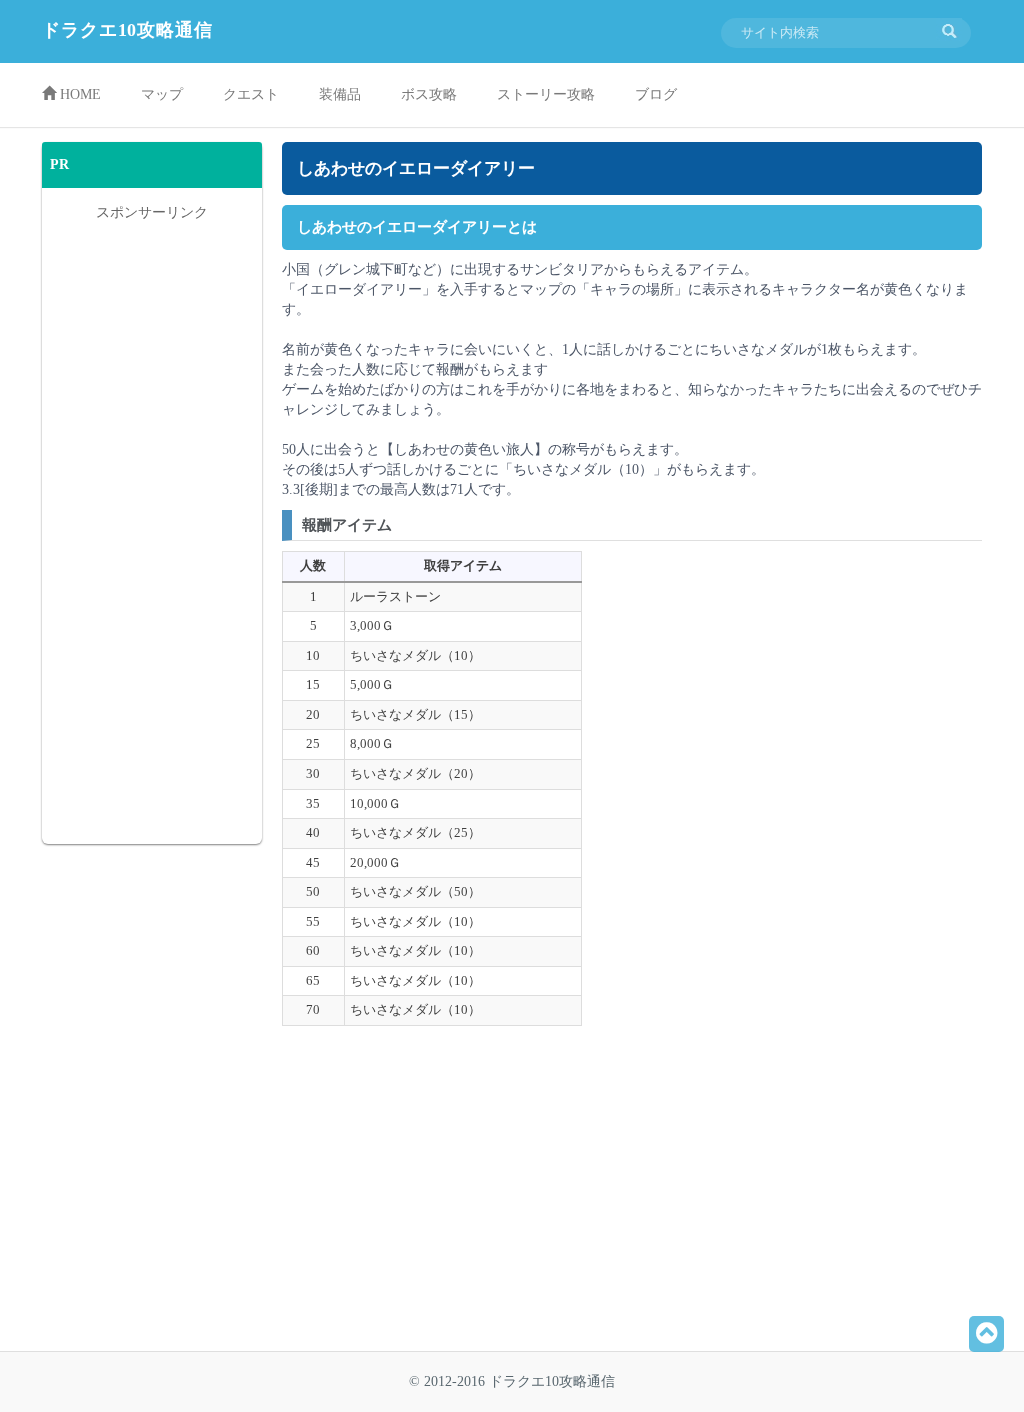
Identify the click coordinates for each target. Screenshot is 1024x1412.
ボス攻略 (429, 94)
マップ (162, 94)
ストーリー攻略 (546, 94)
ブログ (656, 94)
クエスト (251, 94)
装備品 (340, 94)
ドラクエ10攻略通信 (127, 30)
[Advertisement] (457, 1196)
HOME (78, 94)
